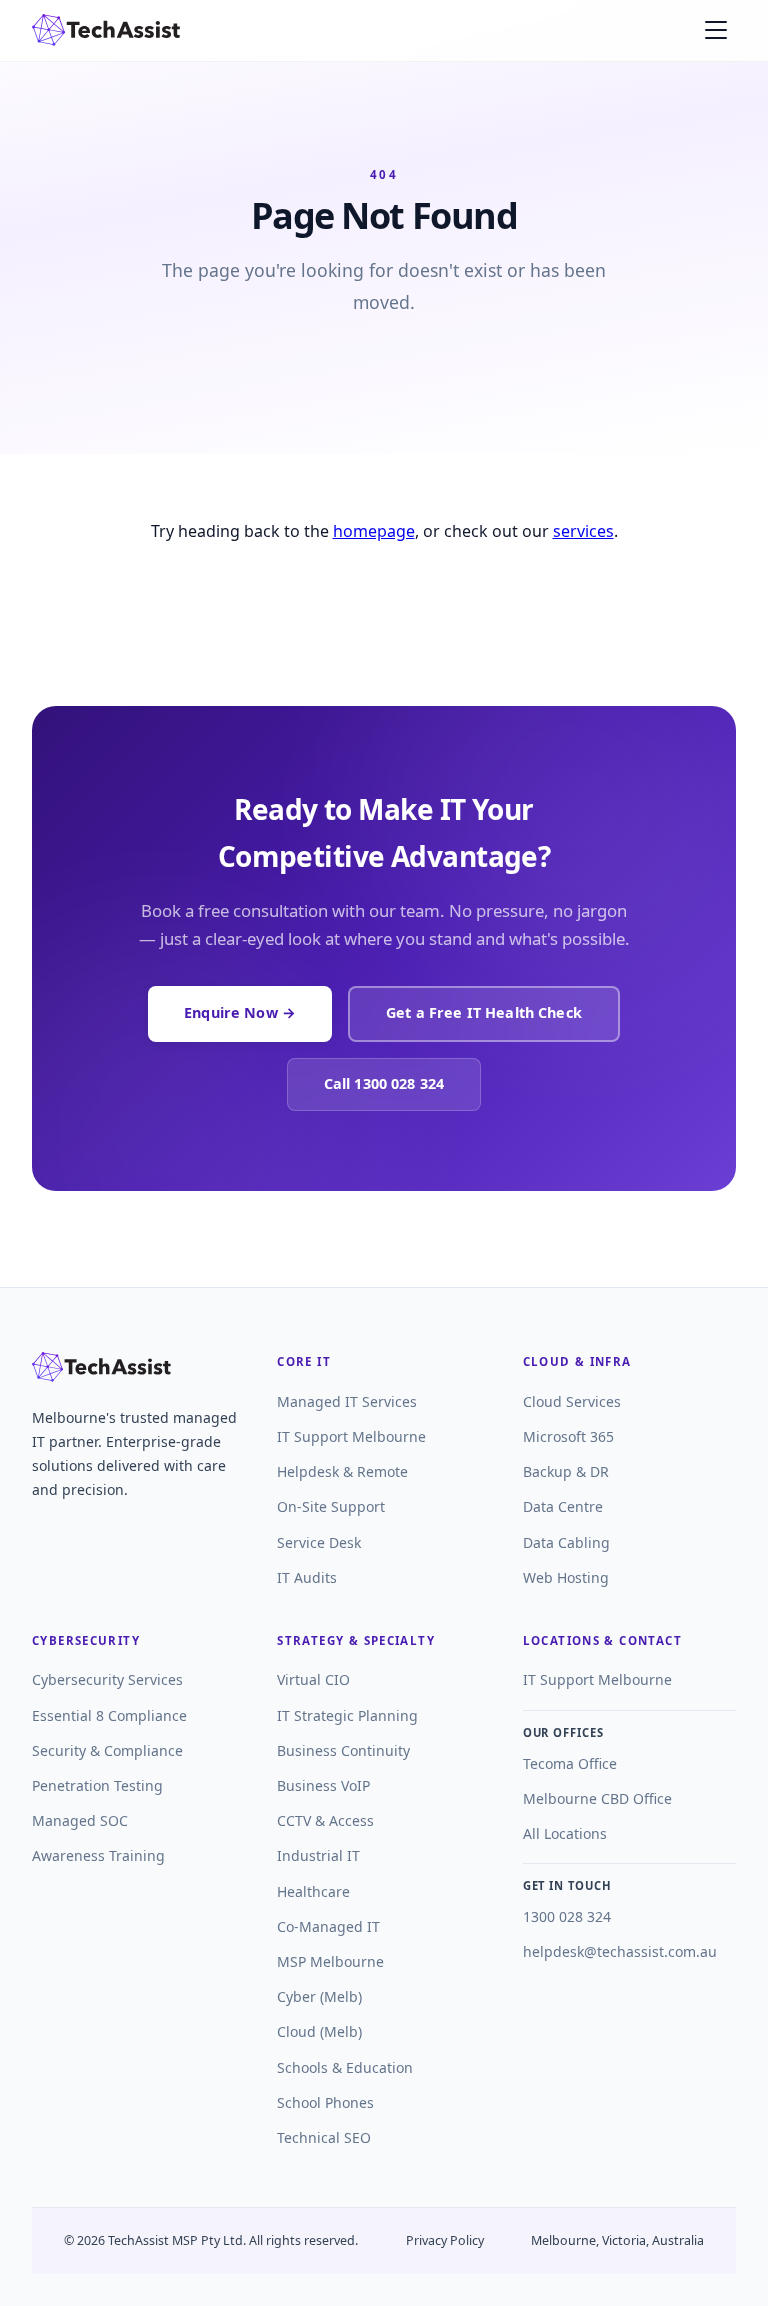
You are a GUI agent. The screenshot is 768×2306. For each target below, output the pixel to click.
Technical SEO (324, 2137)
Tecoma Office (570, 1763)
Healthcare (313, 1891)
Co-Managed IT (328, 1926)
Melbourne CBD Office (597, 1798)
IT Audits (307, 1577)
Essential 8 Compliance (109, 1715)
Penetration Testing (97, 1785)
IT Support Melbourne (351, 1436)
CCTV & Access (325, 1820)
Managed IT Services (347, 1401)
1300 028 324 (567, 1916)
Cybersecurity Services (107, 1679)
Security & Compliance (107, 1750)
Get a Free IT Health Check (484, 1012)
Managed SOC (80, 1820)
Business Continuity (343, 1750)
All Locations (565, 1833)
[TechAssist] (106, 30)
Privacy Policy (445, 2240)
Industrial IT (318, 1855)
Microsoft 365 (568, 1436)
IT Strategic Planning (347, 1715)
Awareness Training (98, 1855)
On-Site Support (331, 1506)
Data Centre (563, 1506)
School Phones (325, 2102)
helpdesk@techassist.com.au (620, 1951)
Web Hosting (566, 1577)
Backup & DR (566, 1471)
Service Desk (319, 1542)
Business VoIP (323, 1785)
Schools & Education (345, 2067)
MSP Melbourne (330, 1961)
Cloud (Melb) (319, 2031)
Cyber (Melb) (319, 1996)
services (583, 531)
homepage (374, 531)
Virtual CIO (313, 1679)
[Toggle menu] (716, 30)
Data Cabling (566, 1542)
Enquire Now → (240, 1012)
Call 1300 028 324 (384, 1083)
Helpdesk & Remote (342, 1471)
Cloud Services (572, 1401)
